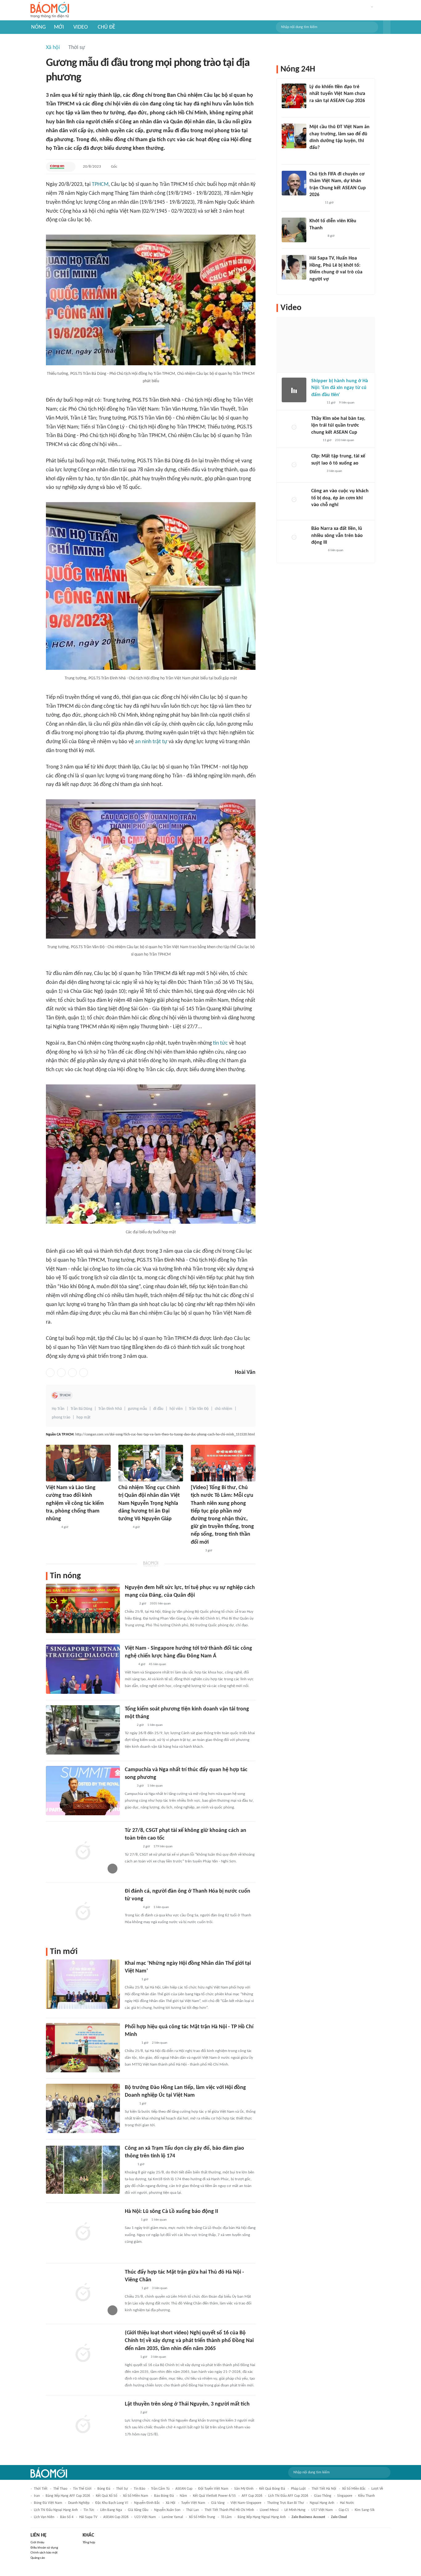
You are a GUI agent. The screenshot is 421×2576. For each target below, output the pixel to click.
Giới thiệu (37, 2543)
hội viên (176, 1409)
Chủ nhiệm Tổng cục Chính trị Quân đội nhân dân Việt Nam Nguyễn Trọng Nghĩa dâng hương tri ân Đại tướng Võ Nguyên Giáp (149, 1503)
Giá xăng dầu (138, 2510)
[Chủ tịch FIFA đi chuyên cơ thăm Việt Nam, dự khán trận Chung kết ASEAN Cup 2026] (294, 183)
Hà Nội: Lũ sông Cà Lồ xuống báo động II (172, 2212)
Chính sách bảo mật (44, 2553)
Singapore (345, 2496)
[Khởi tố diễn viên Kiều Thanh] (294, 230)
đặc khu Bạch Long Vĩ (112, 2503)
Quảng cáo (38, 2558)
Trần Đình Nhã (110, 1409)
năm (183, 2496)
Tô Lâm (226, 2517)
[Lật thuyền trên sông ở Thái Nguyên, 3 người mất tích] (83, 2425)
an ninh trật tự (151, 742)
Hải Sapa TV (88, 2517)
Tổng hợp (89, 2543)
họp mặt (84, 1417)
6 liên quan (336, 550)
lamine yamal (172, 2517)
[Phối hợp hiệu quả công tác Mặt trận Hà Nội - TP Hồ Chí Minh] (83, 2048)
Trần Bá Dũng (81, 1409)
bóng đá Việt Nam (48, 2503)
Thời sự (77, 48)
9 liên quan (347, 403)
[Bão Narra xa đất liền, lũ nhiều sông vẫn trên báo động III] (294, 538)
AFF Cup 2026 (252, 2496)
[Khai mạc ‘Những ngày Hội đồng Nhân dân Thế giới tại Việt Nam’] (83, 1984)
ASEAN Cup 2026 (116, 2517)
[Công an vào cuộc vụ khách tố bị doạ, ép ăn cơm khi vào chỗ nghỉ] (294, 500)
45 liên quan (157, 1664)
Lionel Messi (269, 2510)
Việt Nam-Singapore (246, 2503)
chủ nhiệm (224, 1409)
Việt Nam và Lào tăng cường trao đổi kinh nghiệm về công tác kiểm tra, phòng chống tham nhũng (75, 1503)
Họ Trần (58, 1409)
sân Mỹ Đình (244, 2489)
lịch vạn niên (44, 2517)
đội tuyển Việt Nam (213, 2489)
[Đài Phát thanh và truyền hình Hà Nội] (131, 1980)
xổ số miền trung (202, 2517)
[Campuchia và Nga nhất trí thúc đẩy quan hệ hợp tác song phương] (83, 1791)
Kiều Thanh (366, 2496)
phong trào (61, 1417)
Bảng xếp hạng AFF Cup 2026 (68, 2496)
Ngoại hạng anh (322, 2503)
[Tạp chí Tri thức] (315, 440)
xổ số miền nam (136, 2496)
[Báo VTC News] (132, 1847)
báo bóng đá (164, 2496)
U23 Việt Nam (145, 2517)
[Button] (387, 27)
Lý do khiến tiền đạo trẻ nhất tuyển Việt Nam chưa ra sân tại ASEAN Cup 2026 (337, 94)
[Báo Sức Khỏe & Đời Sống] (130, 2104)
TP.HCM (65, 1395)
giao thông (323, 2496)
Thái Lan (192, 2510)
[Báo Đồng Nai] (131, 2357)
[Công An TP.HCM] (57, 167)
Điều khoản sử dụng (44, 2548)
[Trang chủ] (50, 10)
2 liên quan (160, 2043)
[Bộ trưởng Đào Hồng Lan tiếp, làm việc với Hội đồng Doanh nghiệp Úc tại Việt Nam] (83, 2108)
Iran (37, 2496)
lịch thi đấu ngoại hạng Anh (56, 2510)
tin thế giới (82, 2489)
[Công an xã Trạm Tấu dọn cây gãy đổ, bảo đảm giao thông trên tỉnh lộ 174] (83, 2169)
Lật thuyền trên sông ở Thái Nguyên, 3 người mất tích (187, 2404)
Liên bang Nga (111, 2510)
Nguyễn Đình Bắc (147, 2503)
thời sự (122, 2489)
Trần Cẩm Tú (160, 2489)
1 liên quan (155, 1725)
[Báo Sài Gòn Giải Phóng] (52, 1527)
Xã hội (53, 48)
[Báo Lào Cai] (129, 2164)
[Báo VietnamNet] (315, 287)
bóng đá (104, 2489)
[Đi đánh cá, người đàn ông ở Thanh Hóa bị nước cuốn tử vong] (83, 1912)
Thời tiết (41, 2489)
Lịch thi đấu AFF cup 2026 (288, 2496)
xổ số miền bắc (354, 2489)
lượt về (377, 2489)
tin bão (139, 2489)
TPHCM (100, 184)
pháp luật (298, 2489)
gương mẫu (137, 1409)
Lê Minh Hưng (295, 2510)
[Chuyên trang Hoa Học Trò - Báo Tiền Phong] (313, 156)
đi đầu (158, 1409)
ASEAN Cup (184, 2489)
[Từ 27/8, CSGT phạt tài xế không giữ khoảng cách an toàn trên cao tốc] (83, 1851)
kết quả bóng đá (272, 2489)
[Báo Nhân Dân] (124, 1527)
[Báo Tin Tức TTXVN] (129, 1725)
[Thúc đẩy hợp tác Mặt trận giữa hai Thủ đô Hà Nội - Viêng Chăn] (83, 2293)
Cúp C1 (344, 2510)
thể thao (60, 2489)
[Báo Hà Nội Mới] (131, 2220)
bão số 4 (67, 2517)
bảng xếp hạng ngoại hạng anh (262, 2517)
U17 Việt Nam (322, 2510)
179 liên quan (163, 1847)
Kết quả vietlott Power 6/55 (214, 2496)
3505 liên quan (160, 1604)
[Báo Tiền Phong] (131, 2413)
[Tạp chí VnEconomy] (130, 1665)
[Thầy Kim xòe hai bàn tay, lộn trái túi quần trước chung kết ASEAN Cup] (294, 428)
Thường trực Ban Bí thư (286, 2503)
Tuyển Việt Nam (193, 2503)
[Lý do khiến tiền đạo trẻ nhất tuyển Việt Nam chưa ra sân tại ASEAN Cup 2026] (294, 96)
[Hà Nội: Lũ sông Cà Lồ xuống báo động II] (83, 2232)
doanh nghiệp (79, 2503)
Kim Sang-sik (365, 2510)
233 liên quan (345, 440)
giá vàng (218, 2503)
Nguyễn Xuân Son (167, 2510)
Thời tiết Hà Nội (324, 2489)
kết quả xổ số (106, 2496)
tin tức (220, 1043)
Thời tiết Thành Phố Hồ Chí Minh (229, 2510)
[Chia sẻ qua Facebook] (50, 1373)
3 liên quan (160, 2288)
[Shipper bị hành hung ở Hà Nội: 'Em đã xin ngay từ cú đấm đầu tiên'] (294, 390)
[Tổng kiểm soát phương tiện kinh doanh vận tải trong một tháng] (83, 1730)
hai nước (347, 2503)
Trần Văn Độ (199, 1409)
